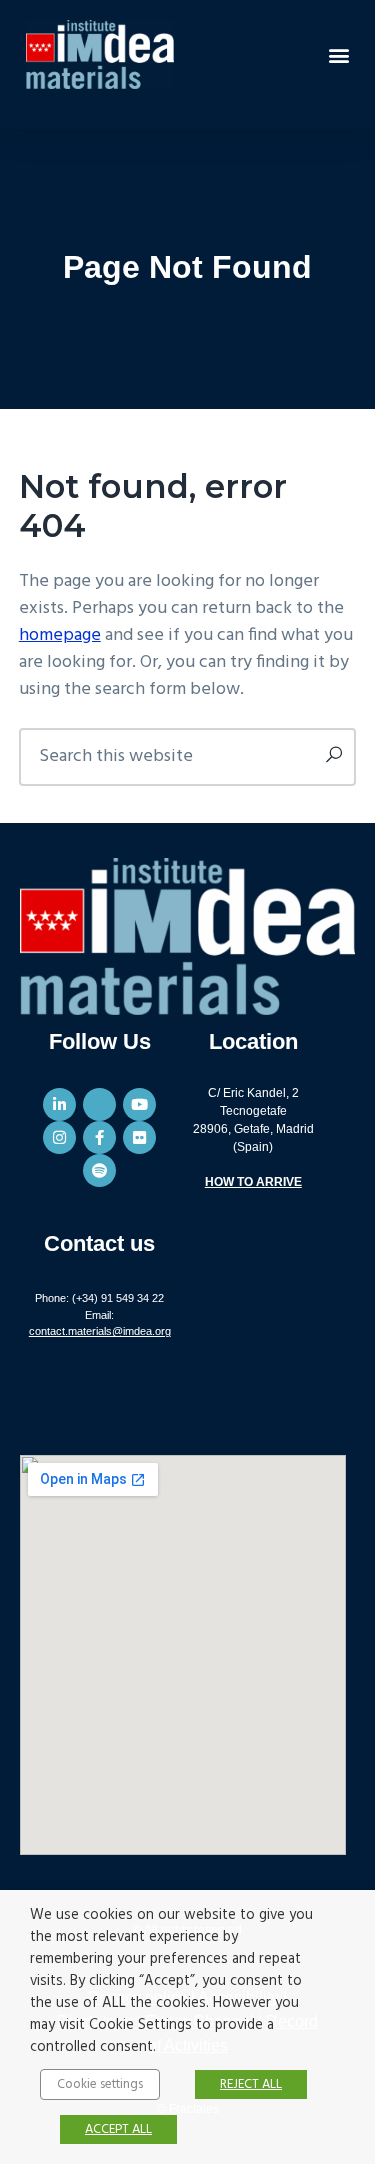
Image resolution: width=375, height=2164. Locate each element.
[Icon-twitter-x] (99, 1104)
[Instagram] (59, 1137)
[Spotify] (99, 1170)
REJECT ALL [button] (251, 2084)
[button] (338, 54)
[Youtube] (139, 1104)
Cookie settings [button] (100, 2084)
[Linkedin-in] (59, 1104)
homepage (60, 635)
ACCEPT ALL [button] (118, 2129)
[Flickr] (139, 1137)
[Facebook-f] (99, 1137)
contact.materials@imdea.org (100, 1331)
